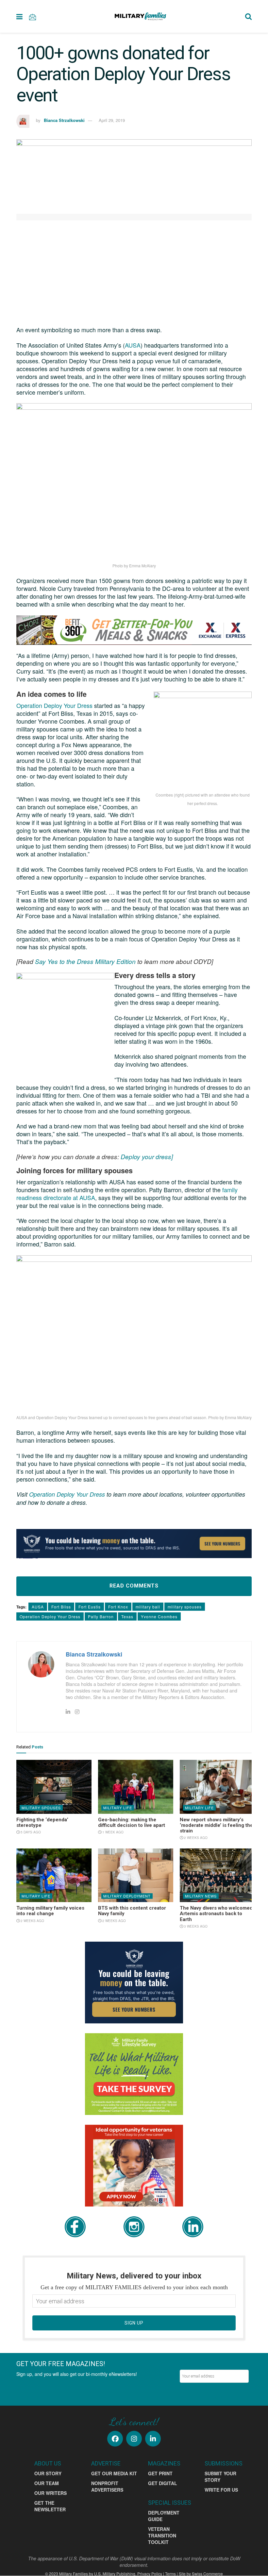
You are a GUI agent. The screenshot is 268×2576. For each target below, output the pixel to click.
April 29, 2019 (112, 120)
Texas (127, 1616)
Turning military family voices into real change (50, 1911)
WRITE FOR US (221, 2490)
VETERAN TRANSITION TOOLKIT (162, 2535)
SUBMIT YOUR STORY (220, 2477)
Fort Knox (118, 1607)
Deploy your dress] (147, 1156)
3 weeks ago (195, 1926)
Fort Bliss (61, 1607)
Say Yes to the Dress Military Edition (85, 961)
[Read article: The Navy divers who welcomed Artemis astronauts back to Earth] (217, 1875)
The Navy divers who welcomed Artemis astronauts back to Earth (216, 1914)
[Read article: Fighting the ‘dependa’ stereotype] (54, 1787)
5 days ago (30, 1832)
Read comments (134, 1586)
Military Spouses (41, 1808)
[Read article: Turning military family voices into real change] (54, 1875)
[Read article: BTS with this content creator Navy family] (136, 1875)
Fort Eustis (90, 1607)
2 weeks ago (195, 1838)
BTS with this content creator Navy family (132, 1911)
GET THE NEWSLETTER (50, 2506)
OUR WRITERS (50, 2493)
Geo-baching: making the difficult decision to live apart (132, 1822)
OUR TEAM (47, 2483)
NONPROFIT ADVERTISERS (107, 2486)
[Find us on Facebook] (115, 2439)
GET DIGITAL (163, 2483)
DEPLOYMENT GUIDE (164, 2516)
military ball (148, 1607)
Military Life (118, 1808)
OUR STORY (48, 2473)
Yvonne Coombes (159, 1616)
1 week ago (112, 1832)
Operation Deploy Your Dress (55, 705)
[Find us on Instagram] (134, 2439)
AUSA (133, 345)
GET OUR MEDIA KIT (114, 2473)
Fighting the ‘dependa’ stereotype (42, 1822)
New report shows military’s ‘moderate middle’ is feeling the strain (216, 1825)
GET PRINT (160, 2473)
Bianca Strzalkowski (64, 120)
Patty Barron (101, 1616)
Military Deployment (127, 1896)
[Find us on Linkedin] (153, 2439)
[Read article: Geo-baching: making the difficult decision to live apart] (136, 1787)
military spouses (185, 1607)
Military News (201, 1896)
